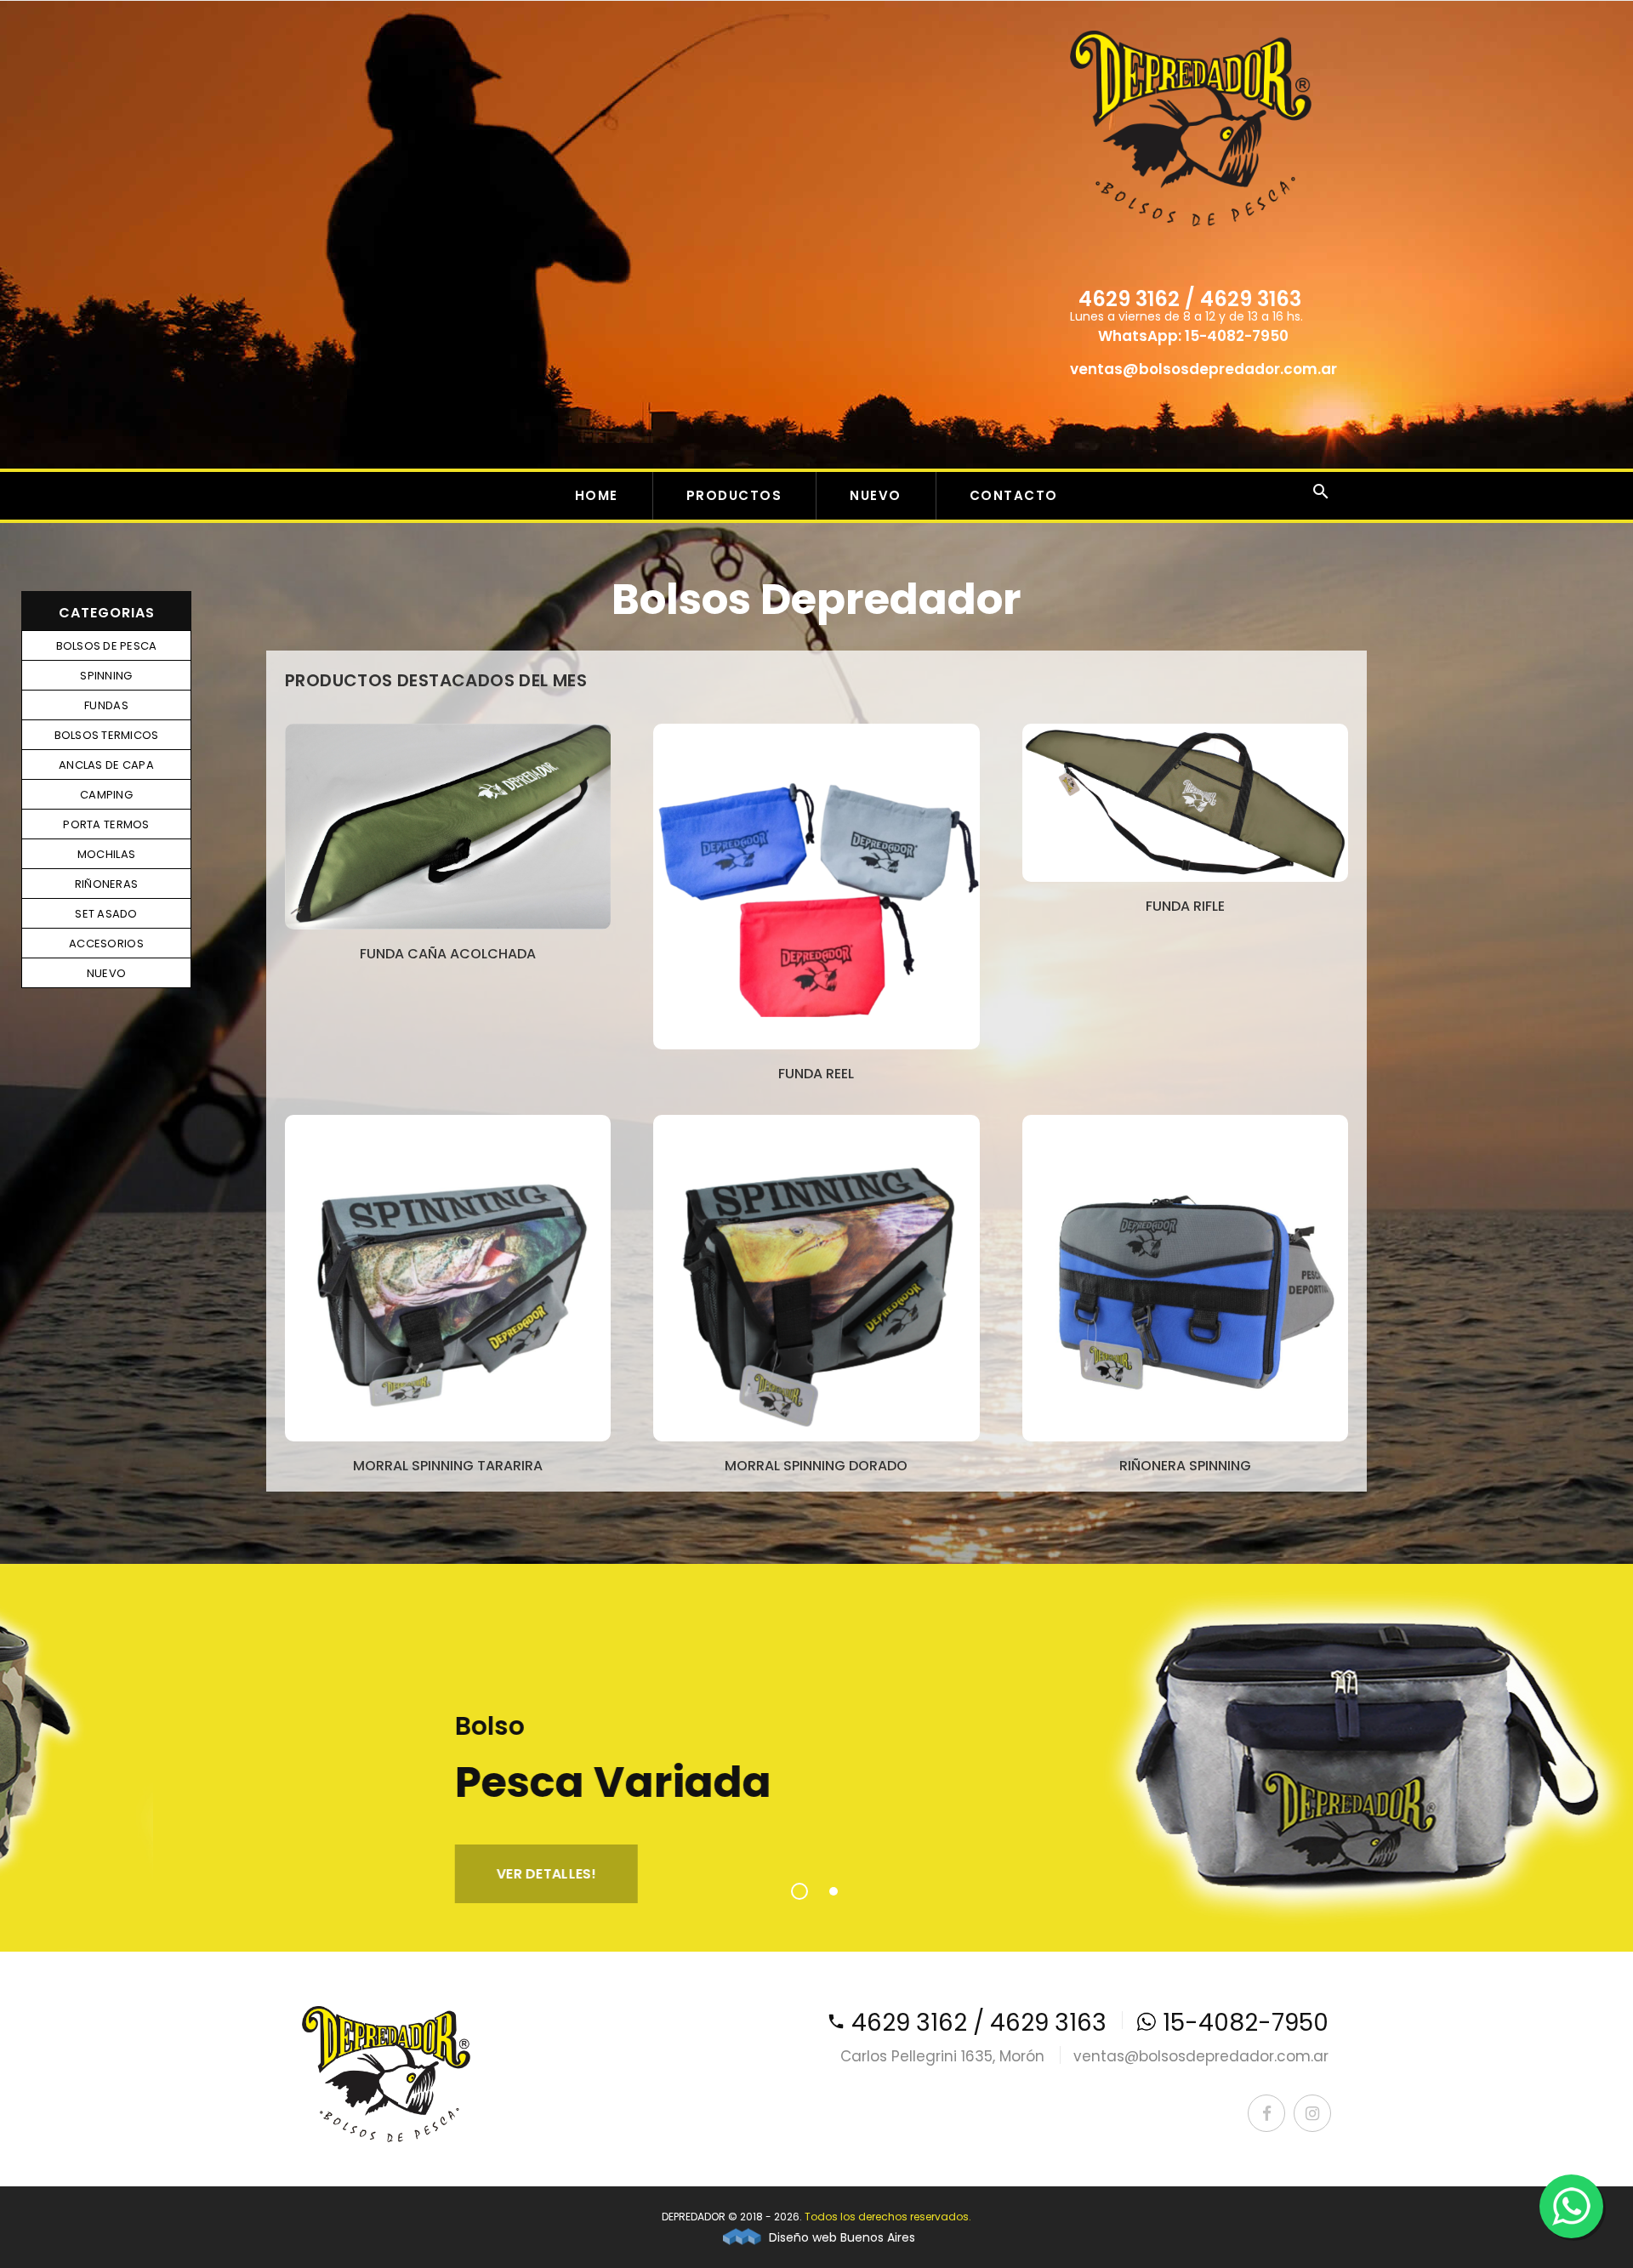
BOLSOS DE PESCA (107, 646)
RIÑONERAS (106, 884)
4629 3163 (1251, 299)
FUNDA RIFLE (1185, 906)
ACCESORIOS (106, 944)
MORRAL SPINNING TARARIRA (448, 1466)
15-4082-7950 (1237, 336)
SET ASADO (106, 914)
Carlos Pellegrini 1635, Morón (942, 2056)
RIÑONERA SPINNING (1185, 1466)
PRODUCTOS (734, 495)
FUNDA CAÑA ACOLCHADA (448, 954)
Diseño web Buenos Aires (840, 2237)
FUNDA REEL (816, 1074)
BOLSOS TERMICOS (107, 735)
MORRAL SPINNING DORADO (816, 1466)
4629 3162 (1129, 299)
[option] (816, 1758)
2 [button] (834, 1891)
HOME (597, 495)
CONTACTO (1014, 495)
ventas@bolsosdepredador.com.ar (1203, 369)
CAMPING (106, 795)
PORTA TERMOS (106, 824)
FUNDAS (106, 705)
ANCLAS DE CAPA (106, 765)
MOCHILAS (106, 854)
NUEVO (876, 495)
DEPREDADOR (694, 2217)
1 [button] (799, 1891)
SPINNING (106, 676)
